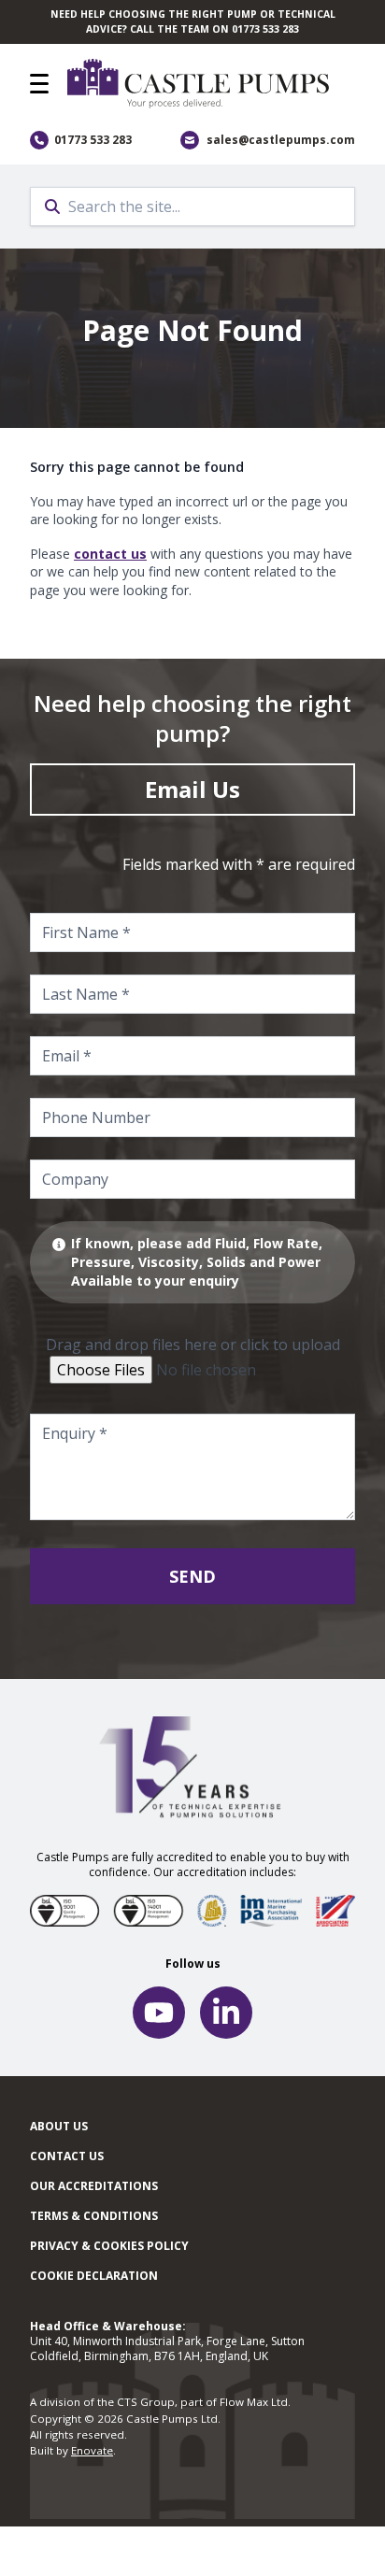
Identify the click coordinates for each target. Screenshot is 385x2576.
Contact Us (67, 2156)
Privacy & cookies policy (109, 2246)
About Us (59, 2126)
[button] (39, 84)
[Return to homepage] (211, 84)
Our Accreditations (94, 2186)
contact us (110, 554)
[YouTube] (159, 2013)
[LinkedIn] (226, 2013)
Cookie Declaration (94, 2276)
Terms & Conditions (94, 2216)
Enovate (92, 2450)
